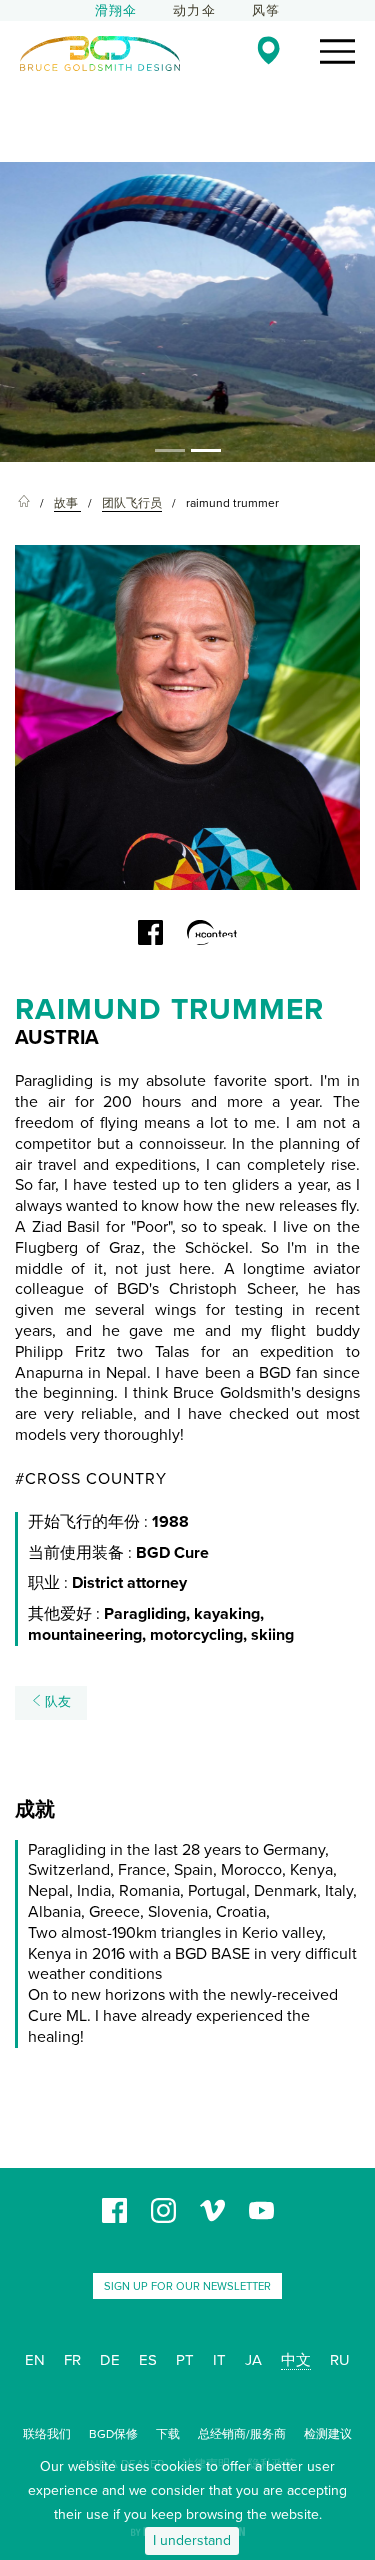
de (110, 2360)
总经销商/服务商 (242, 2434)
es (148, 2360)
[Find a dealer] (268, 50)
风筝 (266, 11)
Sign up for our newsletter (187, 2286)
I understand (192, 2540)
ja (253, 2360)
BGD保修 (113, 2434)
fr (72, 2360)
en (35, 2360)
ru (340, 2360)
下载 (168, 2434)
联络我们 (47, 2434)
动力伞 (194, 11)
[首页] (24, 503)
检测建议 (328, 2434)
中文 (296, 2360)
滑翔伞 (116, 11)
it (219, 2360)
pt (185, 2360)
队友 (56, 1702)
